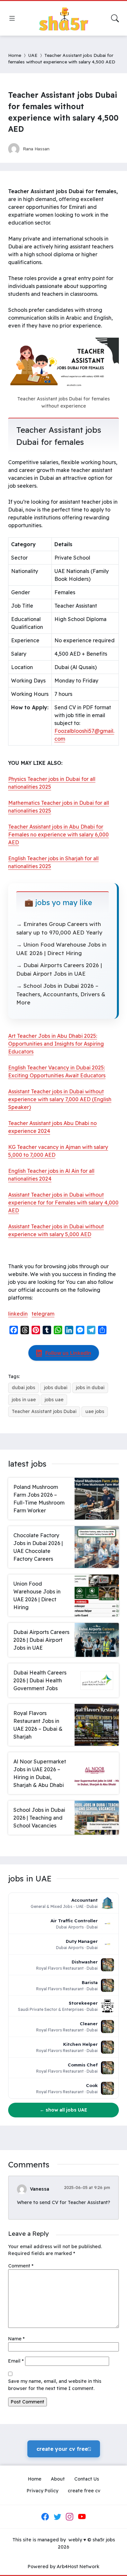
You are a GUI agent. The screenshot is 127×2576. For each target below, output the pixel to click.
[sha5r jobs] (63, 18)
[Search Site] (115, 18)
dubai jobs (23, 1388)
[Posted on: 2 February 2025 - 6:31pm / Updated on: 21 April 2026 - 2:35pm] (61, 149)
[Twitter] (57, 2517)
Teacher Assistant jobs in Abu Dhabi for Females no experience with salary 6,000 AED (58, 834)
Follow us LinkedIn (68, 1353)
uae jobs (95, 1411)
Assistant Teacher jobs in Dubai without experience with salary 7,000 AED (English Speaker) (60, 1099)
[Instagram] (70, 2517)
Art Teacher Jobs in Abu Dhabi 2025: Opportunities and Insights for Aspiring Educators (56, 1044)
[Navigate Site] (12, 18)
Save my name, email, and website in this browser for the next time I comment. (55, 2385)
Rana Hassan (36, 149)
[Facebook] (45, 2517)
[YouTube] (82, 2517)
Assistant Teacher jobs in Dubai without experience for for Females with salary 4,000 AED (63, 1203)
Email (16, 2361)
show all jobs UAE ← (63, 2110)
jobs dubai (56, 1388)
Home (15, 55)
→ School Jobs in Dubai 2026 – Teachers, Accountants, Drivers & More (61, 994)
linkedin (18, 1314)
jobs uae (54, 1400)
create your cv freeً (64, 2449)
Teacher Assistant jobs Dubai (44, 1411)
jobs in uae (24, 1400)
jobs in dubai (90, 1388)
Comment (21, 2266)
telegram (43, 1314)
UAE (33, 55)
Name (16, 2339)
